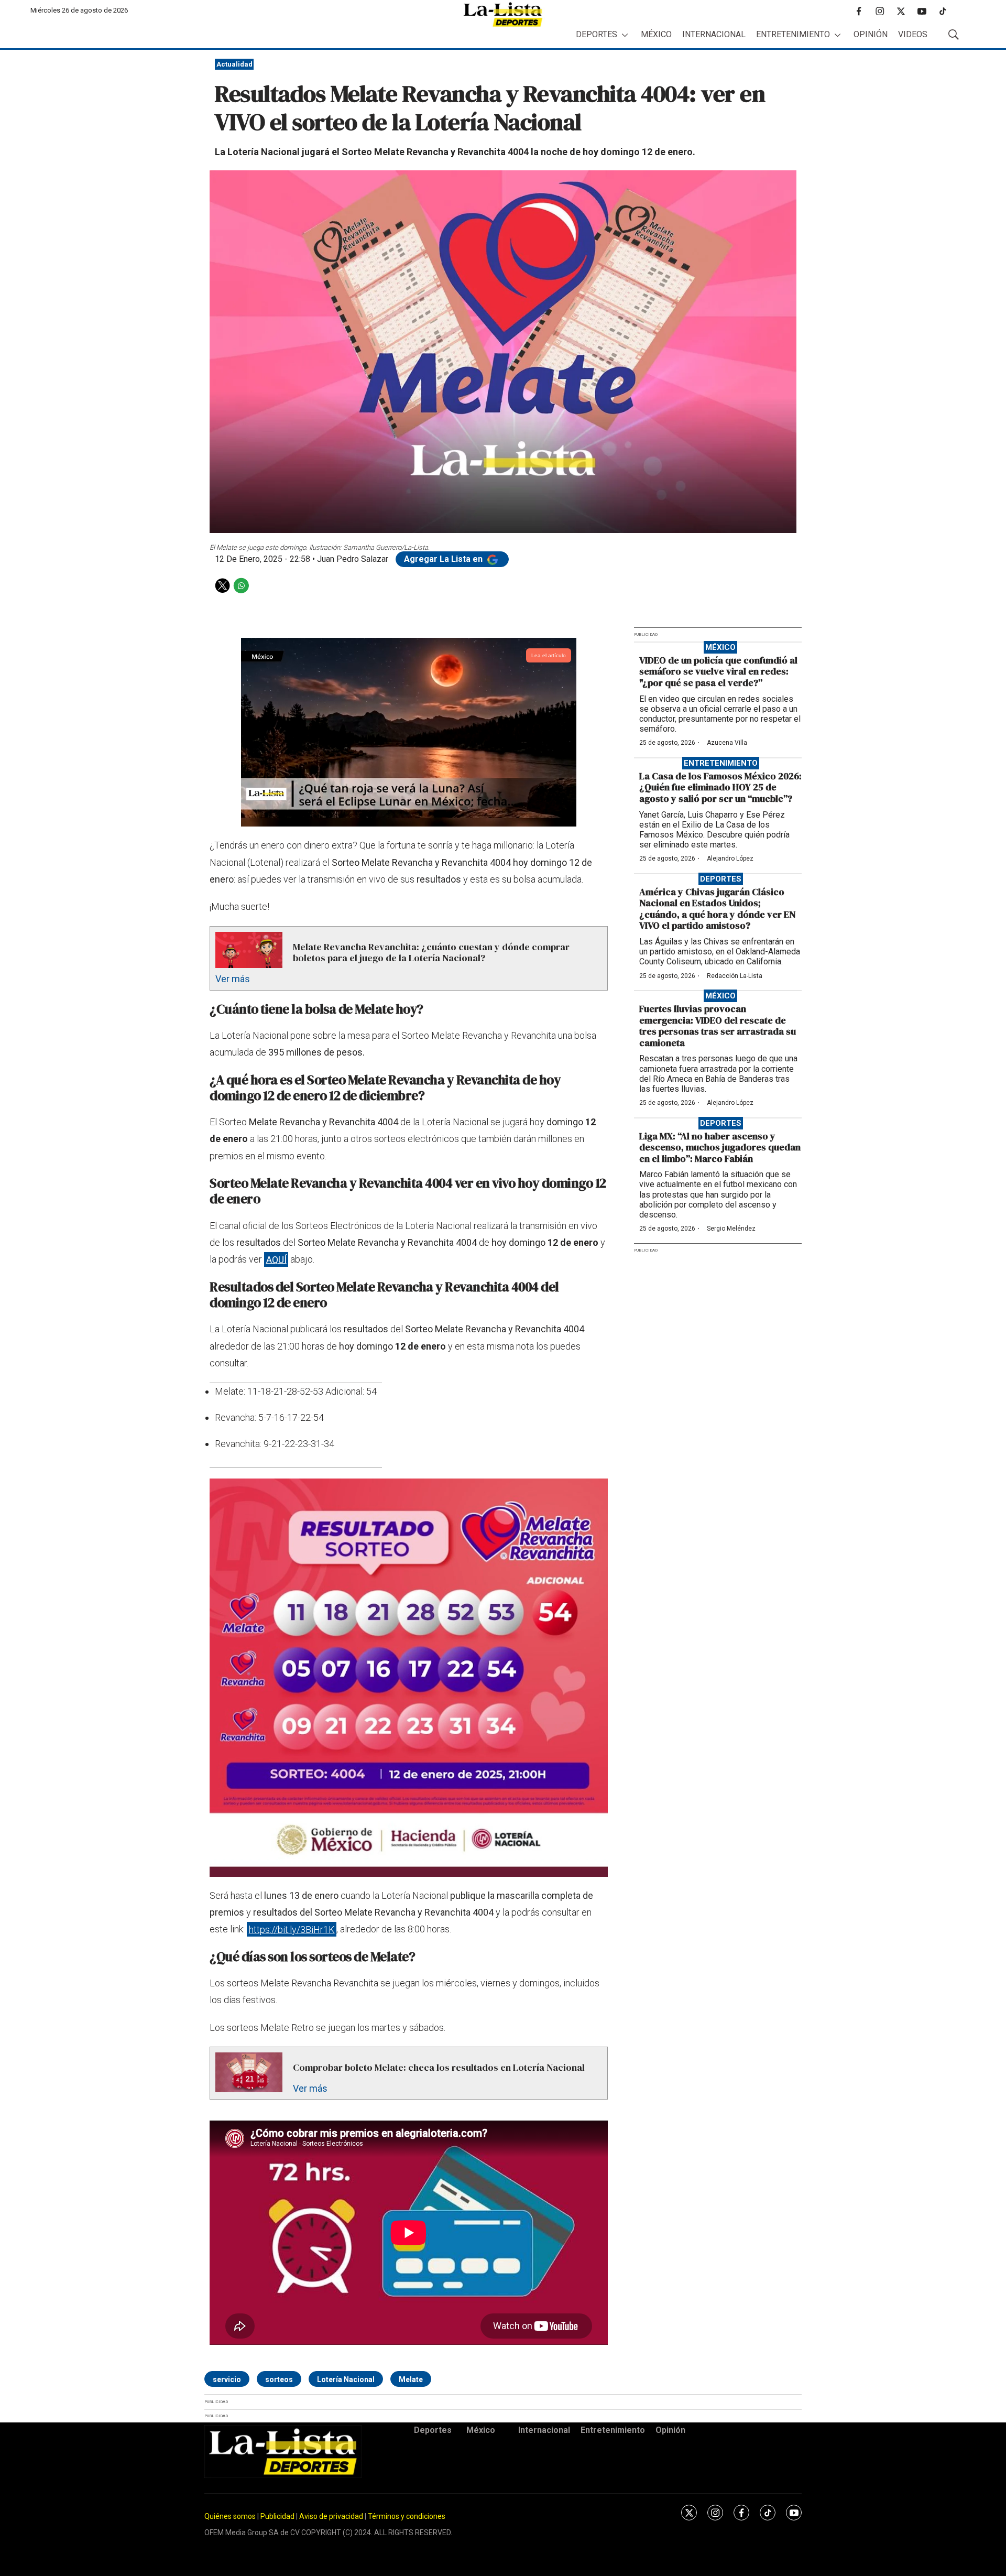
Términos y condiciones (407, 2516)
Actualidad (234, 64)
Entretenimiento (793, 34)
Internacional (714, 34)
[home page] (503, 14)
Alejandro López (730, 858)
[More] (625, 35)
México (656, 34)
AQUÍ (276, 1259)
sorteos (279, 2379)
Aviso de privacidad (331, 2516)
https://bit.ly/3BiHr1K (292, 1929)
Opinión (871, 34)
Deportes (597, 34)
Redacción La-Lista (735, 976)
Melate (411, 2379)
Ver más (233, 979)
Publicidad (278, 2516)
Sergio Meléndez (731, 1229)
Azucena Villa (727, 743)
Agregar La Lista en (444, 559)
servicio (227, 2379)
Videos (913, 34)
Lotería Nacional (346, 2379)
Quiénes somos (230, 2516)
